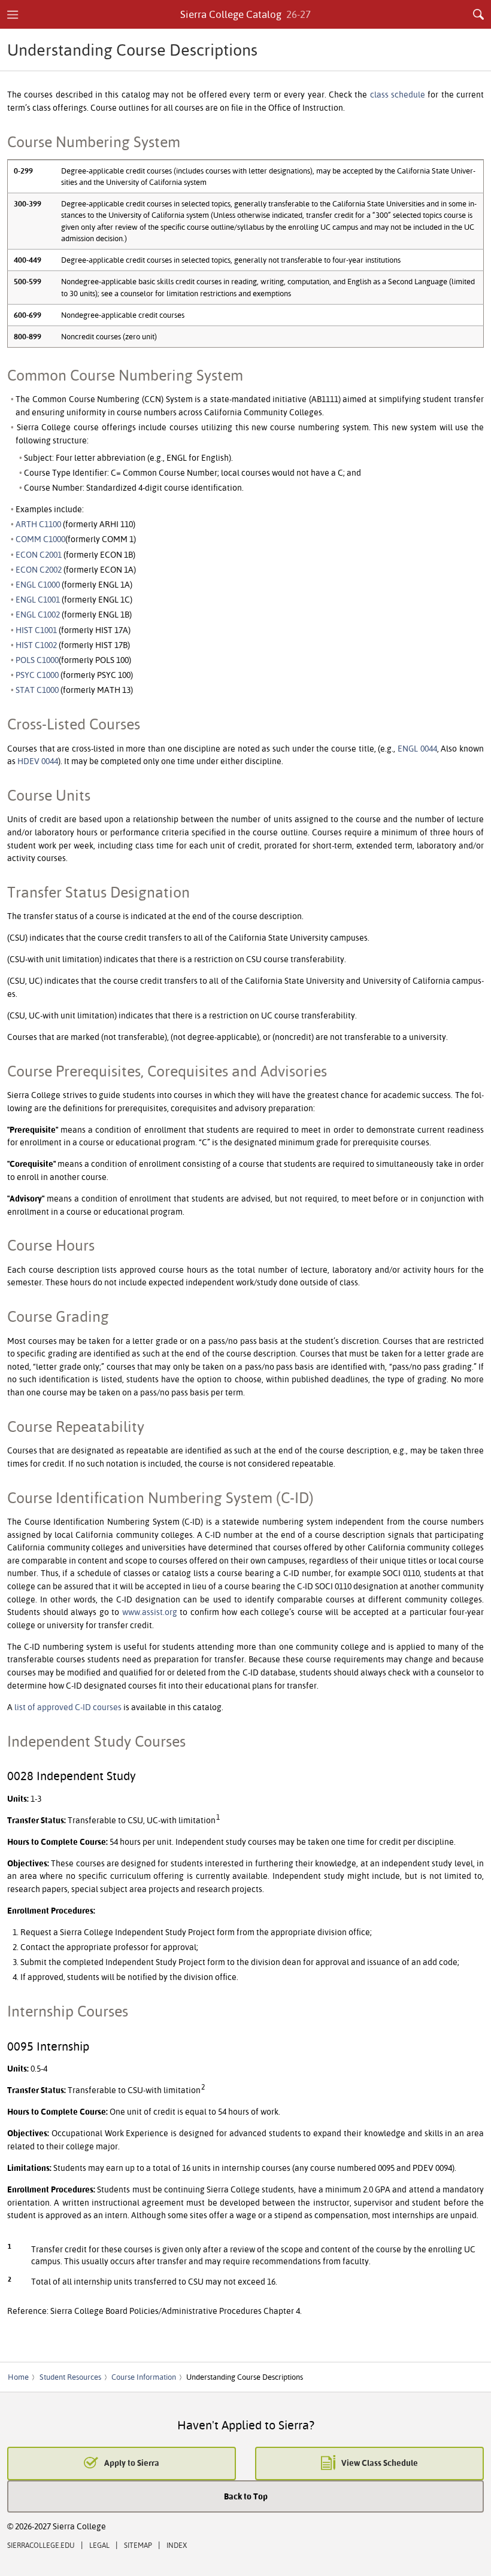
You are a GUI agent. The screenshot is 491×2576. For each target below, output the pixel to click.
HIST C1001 (36, 630)
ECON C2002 (39, 569)
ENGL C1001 (38, 599)
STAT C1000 (37, 690)
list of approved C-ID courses (68, 1707)
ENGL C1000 (38, 584)
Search (478, 14)
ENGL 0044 (417, 748)
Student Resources (70, 2377)
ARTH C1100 (38, 524)
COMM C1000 (40, 539)
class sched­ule (398, 94)
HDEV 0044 (38, 761)
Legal (99, 2545)
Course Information (144, 2377)
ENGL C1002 (38, 614)
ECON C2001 (39, 554)
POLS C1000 (37, 660)
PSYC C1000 (37, 675)
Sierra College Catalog (246, 14)
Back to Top (246, 2496)
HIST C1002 (36, 645)
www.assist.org (150, 1612)
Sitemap (138, 2545)
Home (18, 2377)
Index (177, 2545)
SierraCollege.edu (41, 2545)
